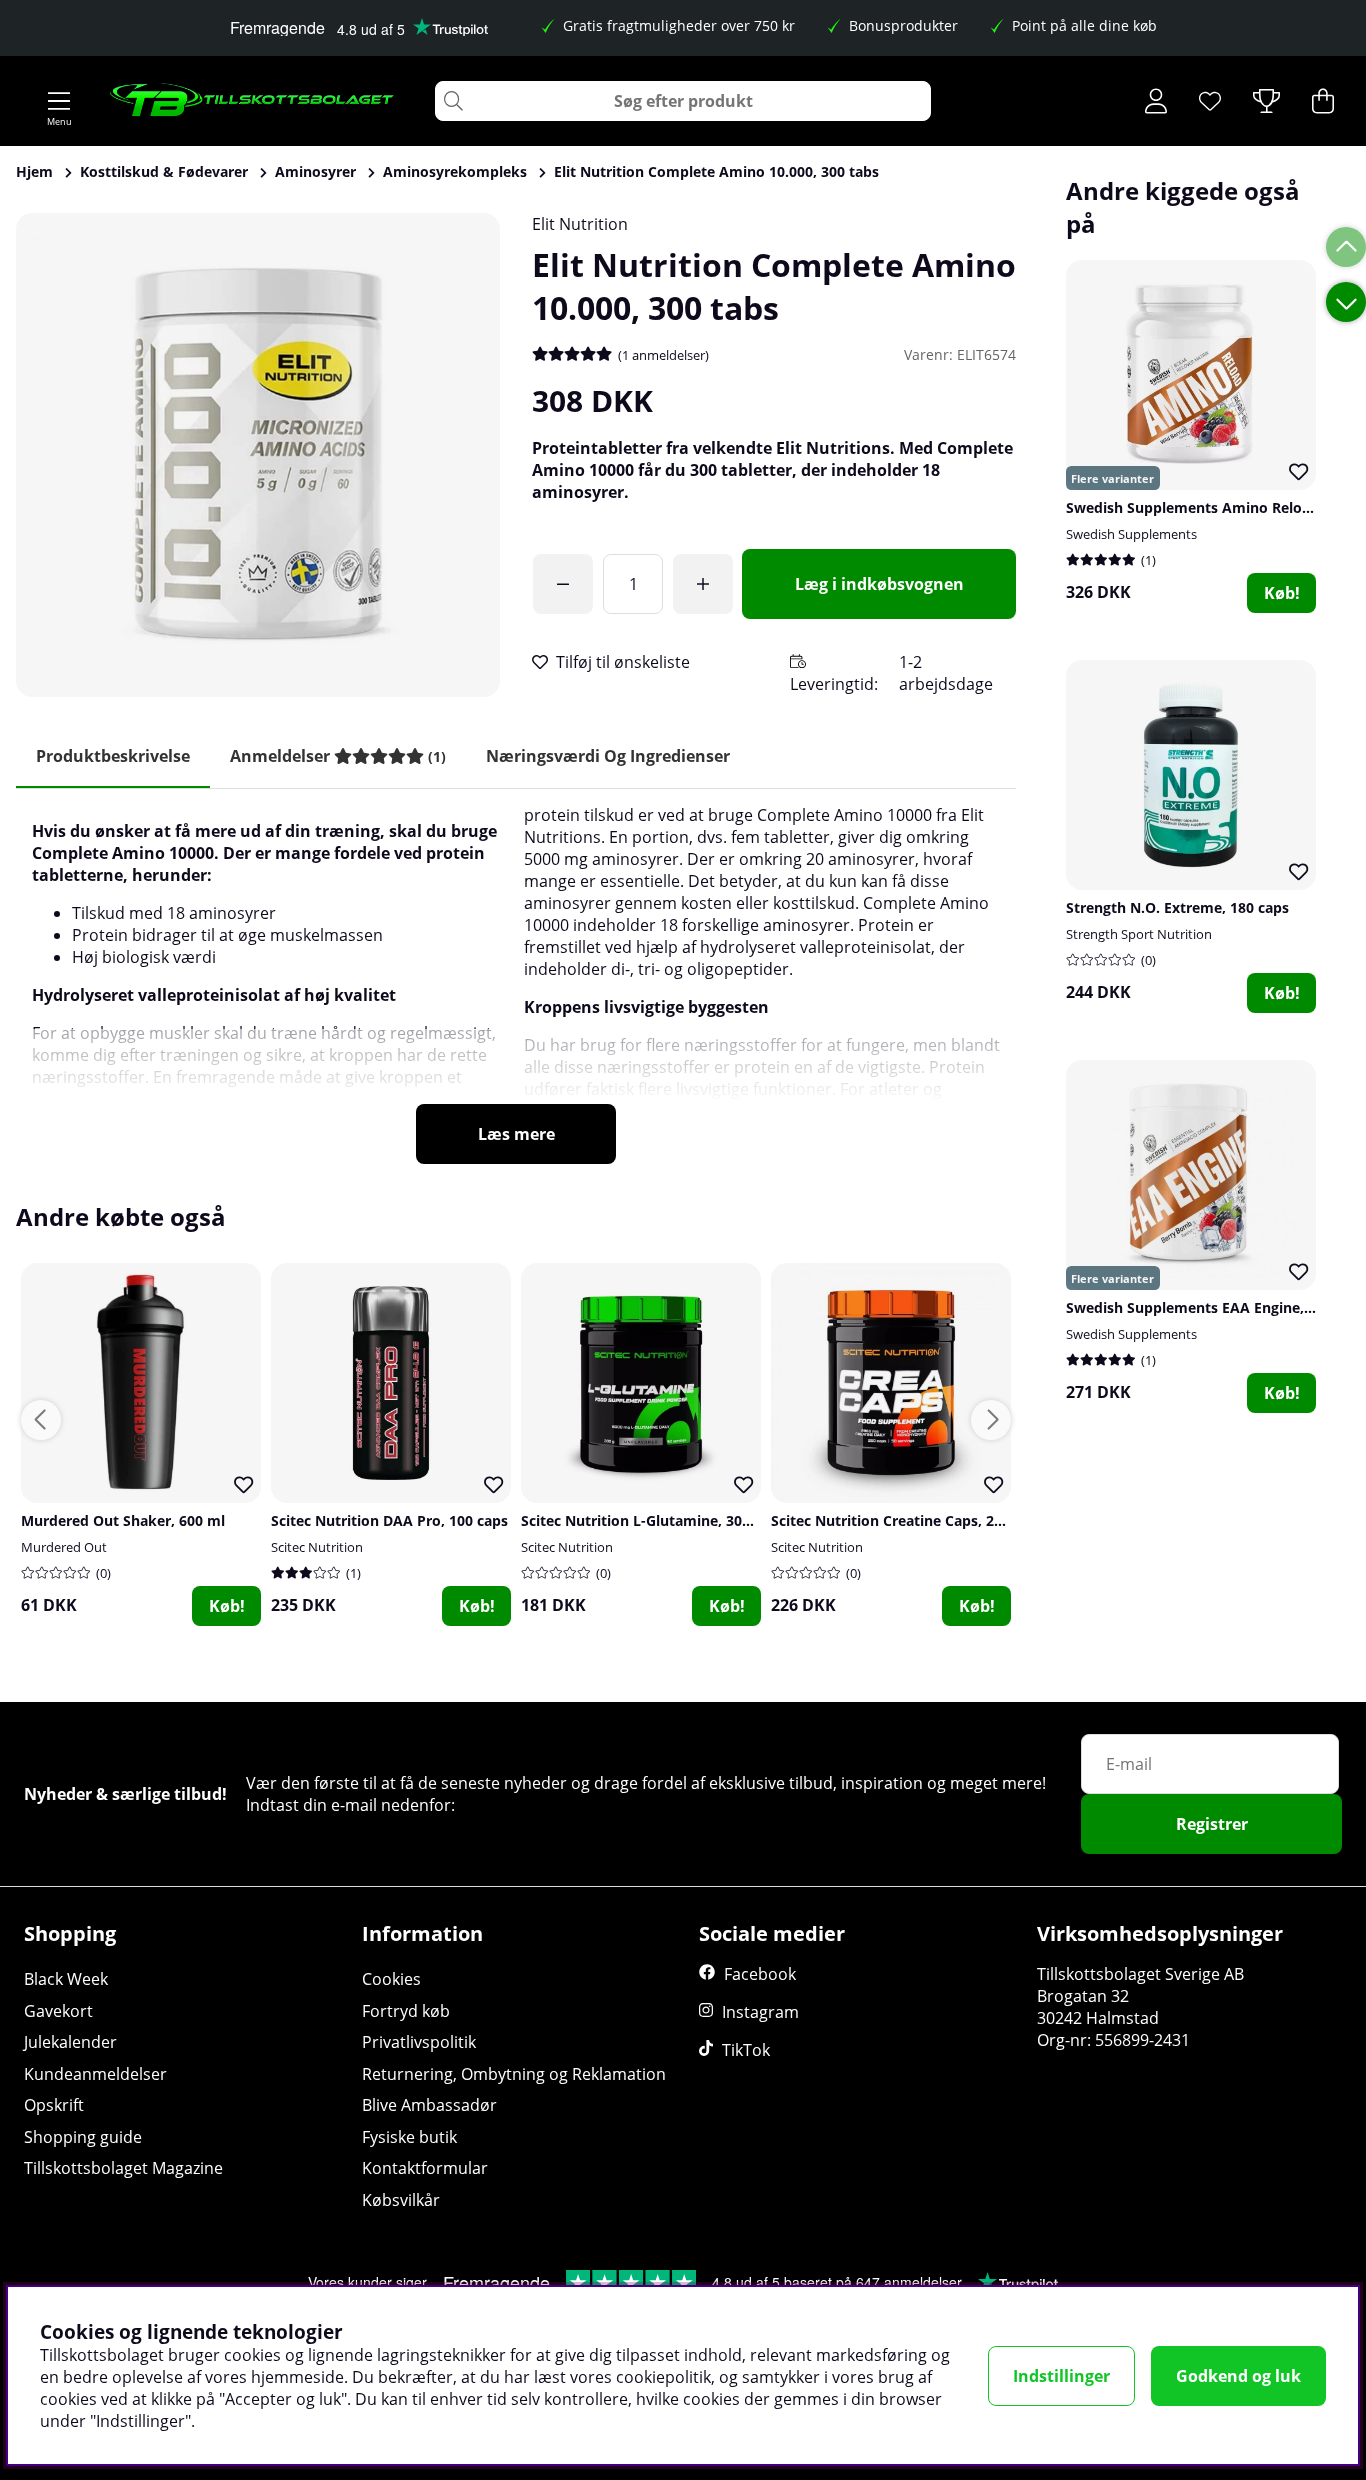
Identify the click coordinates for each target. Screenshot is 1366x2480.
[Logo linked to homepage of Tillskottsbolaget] (252, 101)
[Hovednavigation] (59, 101)
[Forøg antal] (703, 584)
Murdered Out (64, 1547)
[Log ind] (1156, 101)
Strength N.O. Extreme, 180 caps (1177, 907)
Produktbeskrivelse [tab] (113, 756)
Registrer (1212, 1824)
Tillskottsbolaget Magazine (123, 2168)
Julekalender (70, 2042)
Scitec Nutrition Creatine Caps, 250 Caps (909, 1520)
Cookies (391, 1979)
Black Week (66, 1979)
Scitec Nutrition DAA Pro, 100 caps (389, 1520)
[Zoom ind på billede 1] (258, 455)
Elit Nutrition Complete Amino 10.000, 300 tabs (716, 171)
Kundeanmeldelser (95, 2074)
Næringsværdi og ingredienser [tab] (608, 756)
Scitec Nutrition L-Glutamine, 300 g (641, 1520)
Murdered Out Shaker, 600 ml (123, 1520)
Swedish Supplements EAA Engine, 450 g (1205, 1307)
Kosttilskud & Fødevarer (164, 171)
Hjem (34, 171)
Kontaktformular (425, 2168)
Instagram (760, 2012)
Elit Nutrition (580, 224)
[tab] (338, 756)
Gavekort (58, 2011)
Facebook (760, 1974)
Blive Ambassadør (429, 2105)
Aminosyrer (315, 171)
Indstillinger (1061, 2376)
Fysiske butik (409, 2137)
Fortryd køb (406, 2011)
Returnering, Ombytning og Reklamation (514, 2074)
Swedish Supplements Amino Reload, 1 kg (1211, 507)
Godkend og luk (1238, 2376)
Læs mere (516, 1134)
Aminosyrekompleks (455, 171)
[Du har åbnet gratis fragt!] (563, 584)
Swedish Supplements (1131, 534)
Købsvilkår (401, 2200)
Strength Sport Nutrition (1139, 934)
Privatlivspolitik (419, 2042)
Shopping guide (83, 2137)
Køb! (1282, 593)
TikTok (746, 2050)
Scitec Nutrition (317, 1547)
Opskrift (54, 2105)
